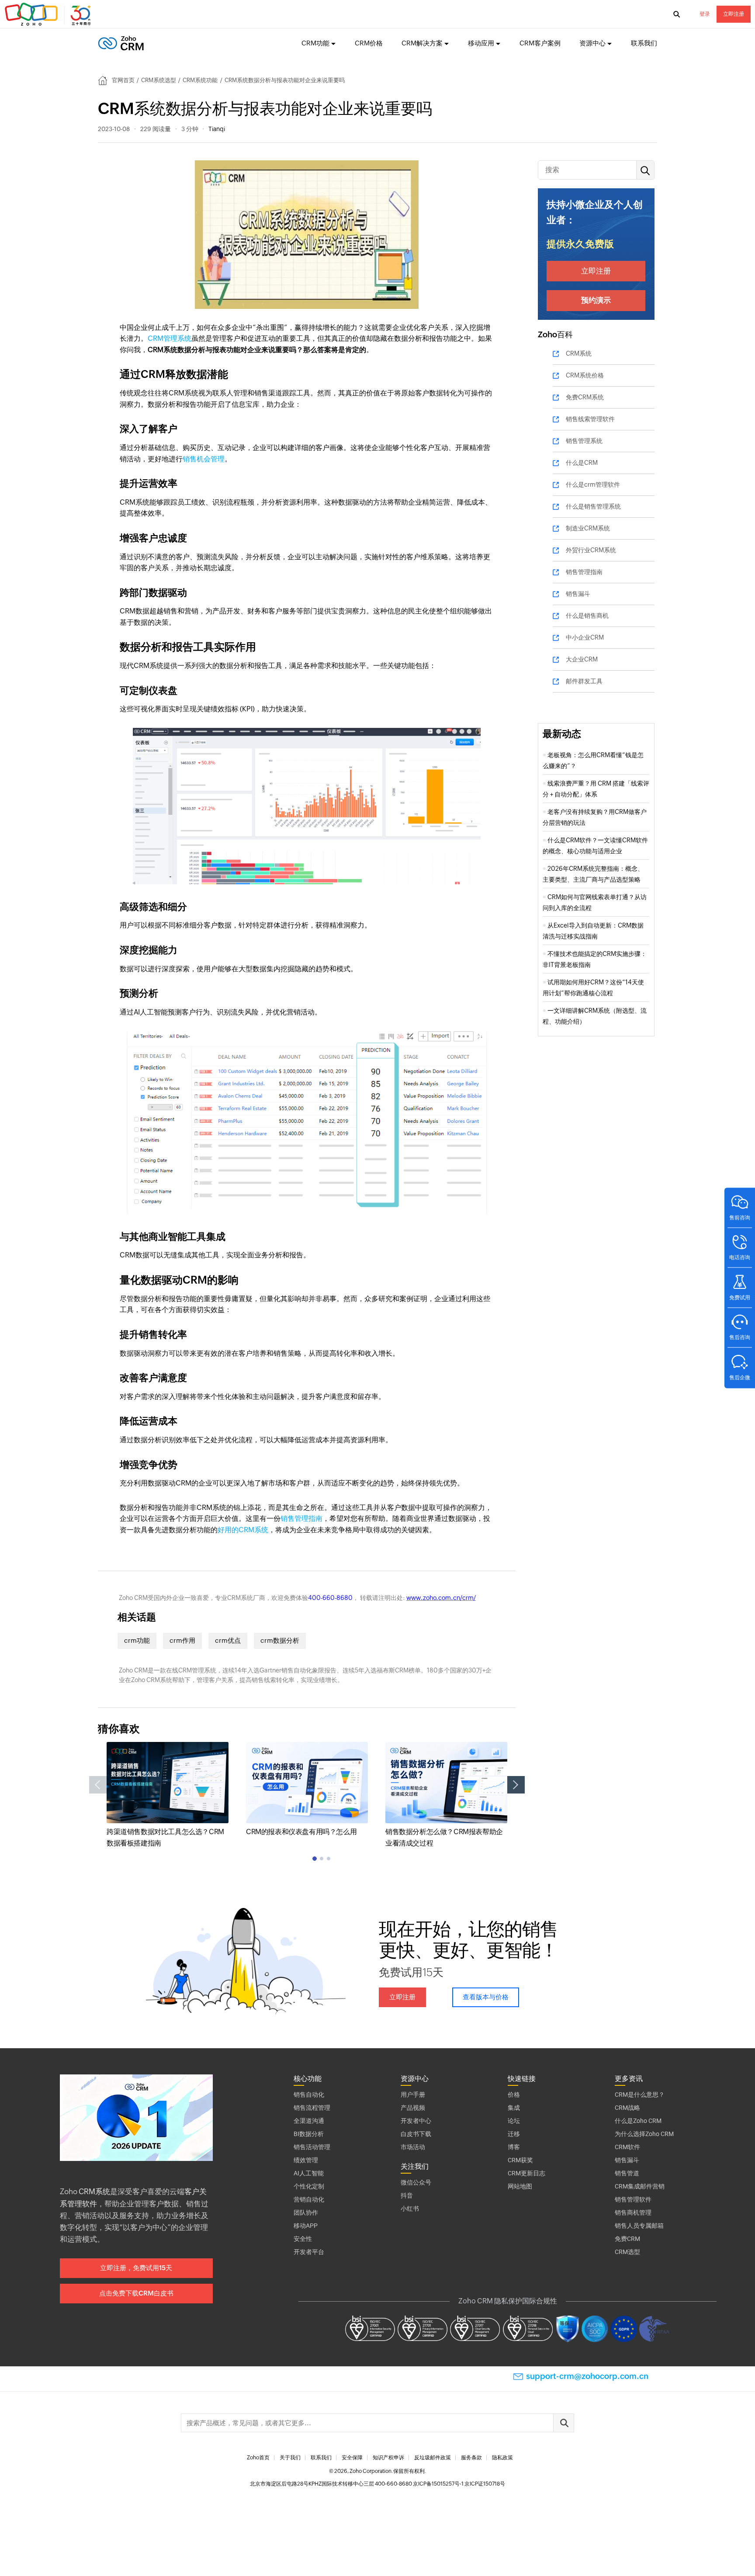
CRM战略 (627, 2108)
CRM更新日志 (526, 2173)
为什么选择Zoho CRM (644, 2134)
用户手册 (413, 2095)
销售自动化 (309, 2095)
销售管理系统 (584, 441)
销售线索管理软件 (590, 419)
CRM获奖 (520, 2160)
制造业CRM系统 (588, 528)
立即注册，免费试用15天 (136, 2268)
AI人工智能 (309, 2173)
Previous (98, 1785)
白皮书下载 (416, 2134)
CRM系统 (579, 353)
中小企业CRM (585, 637)
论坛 (514, 2121)
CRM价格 (369, 43)
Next (516, 1785)
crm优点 (228, 1640)
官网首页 (123, 80)
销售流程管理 (312, 2108)
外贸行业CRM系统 (591, 550)
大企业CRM (582, 659)
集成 (514, 2108)
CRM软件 (627, 2147)
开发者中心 (416, 2121)
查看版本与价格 (486, 1997)
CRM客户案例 (540, 43)
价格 (514, 2095)
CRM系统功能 (200, 80)
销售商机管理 (633, 2212)
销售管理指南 (301, 1518)
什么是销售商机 (587, 616)
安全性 (303, 2239)
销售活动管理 (312, 2147)
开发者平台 (309, 2252)
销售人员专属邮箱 (639, 2226)
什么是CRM (582, 463)
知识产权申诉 (388, 2458)
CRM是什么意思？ (640, 2095)
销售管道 (627, 2173)
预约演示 (596, 300)
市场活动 (413, 2147)
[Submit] (564, 2423)
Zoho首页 (258, 2458)
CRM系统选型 (159, 80)
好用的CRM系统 (243, 1530)
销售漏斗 (578, 594)
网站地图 (520, 2186)
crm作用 (182, 1640)
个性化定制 (309, 2186)
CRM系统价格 (585, 375)
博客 (514, 2147)
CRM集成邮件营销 (640, 2186)
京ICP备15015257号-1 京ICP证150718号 (459, 2484)
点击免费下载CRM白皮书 (136, 2293)
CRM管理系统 (170, 338)
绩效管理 (306, 2160)
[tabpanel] (168, 1795)
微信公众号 (416, 2182)
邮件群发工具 (584, 681)
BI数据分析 (309, 2134)
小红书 (410, 2209)
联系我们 (644, 43)
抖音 (407, 2195)
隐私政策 (502, 2458)
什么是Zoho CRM (638, 2121)
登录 (705, 14)
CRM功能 (315, 43)
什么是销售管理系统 (593, 506)
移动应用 (481, 43)
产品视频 (413, 2108)
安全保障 (352, 2458)
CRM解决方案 (422, 43)
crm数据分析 (280, 1640)
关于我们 (290, 2458)
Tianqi (217, 129)
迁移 (514, 2134)
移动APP (306, 2226)
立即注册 (734, 14)
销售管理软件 (633, 2199)
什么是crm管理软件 (593, 485)
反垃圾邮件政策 (433, 2458)
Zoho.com (49, 14)
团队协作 (306, 2212)
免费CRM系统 (585, 397)
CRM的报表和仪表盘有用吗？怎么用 (301, 1832)
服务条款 (471, 2458)
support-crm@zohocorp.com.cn (587, 2376)
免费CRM (627, 2239)
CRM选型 (627, 2252)
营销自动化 (309, 2199)
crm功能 (137, 1640)
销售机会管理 (204, 459)
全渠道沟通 (309, 2121)
